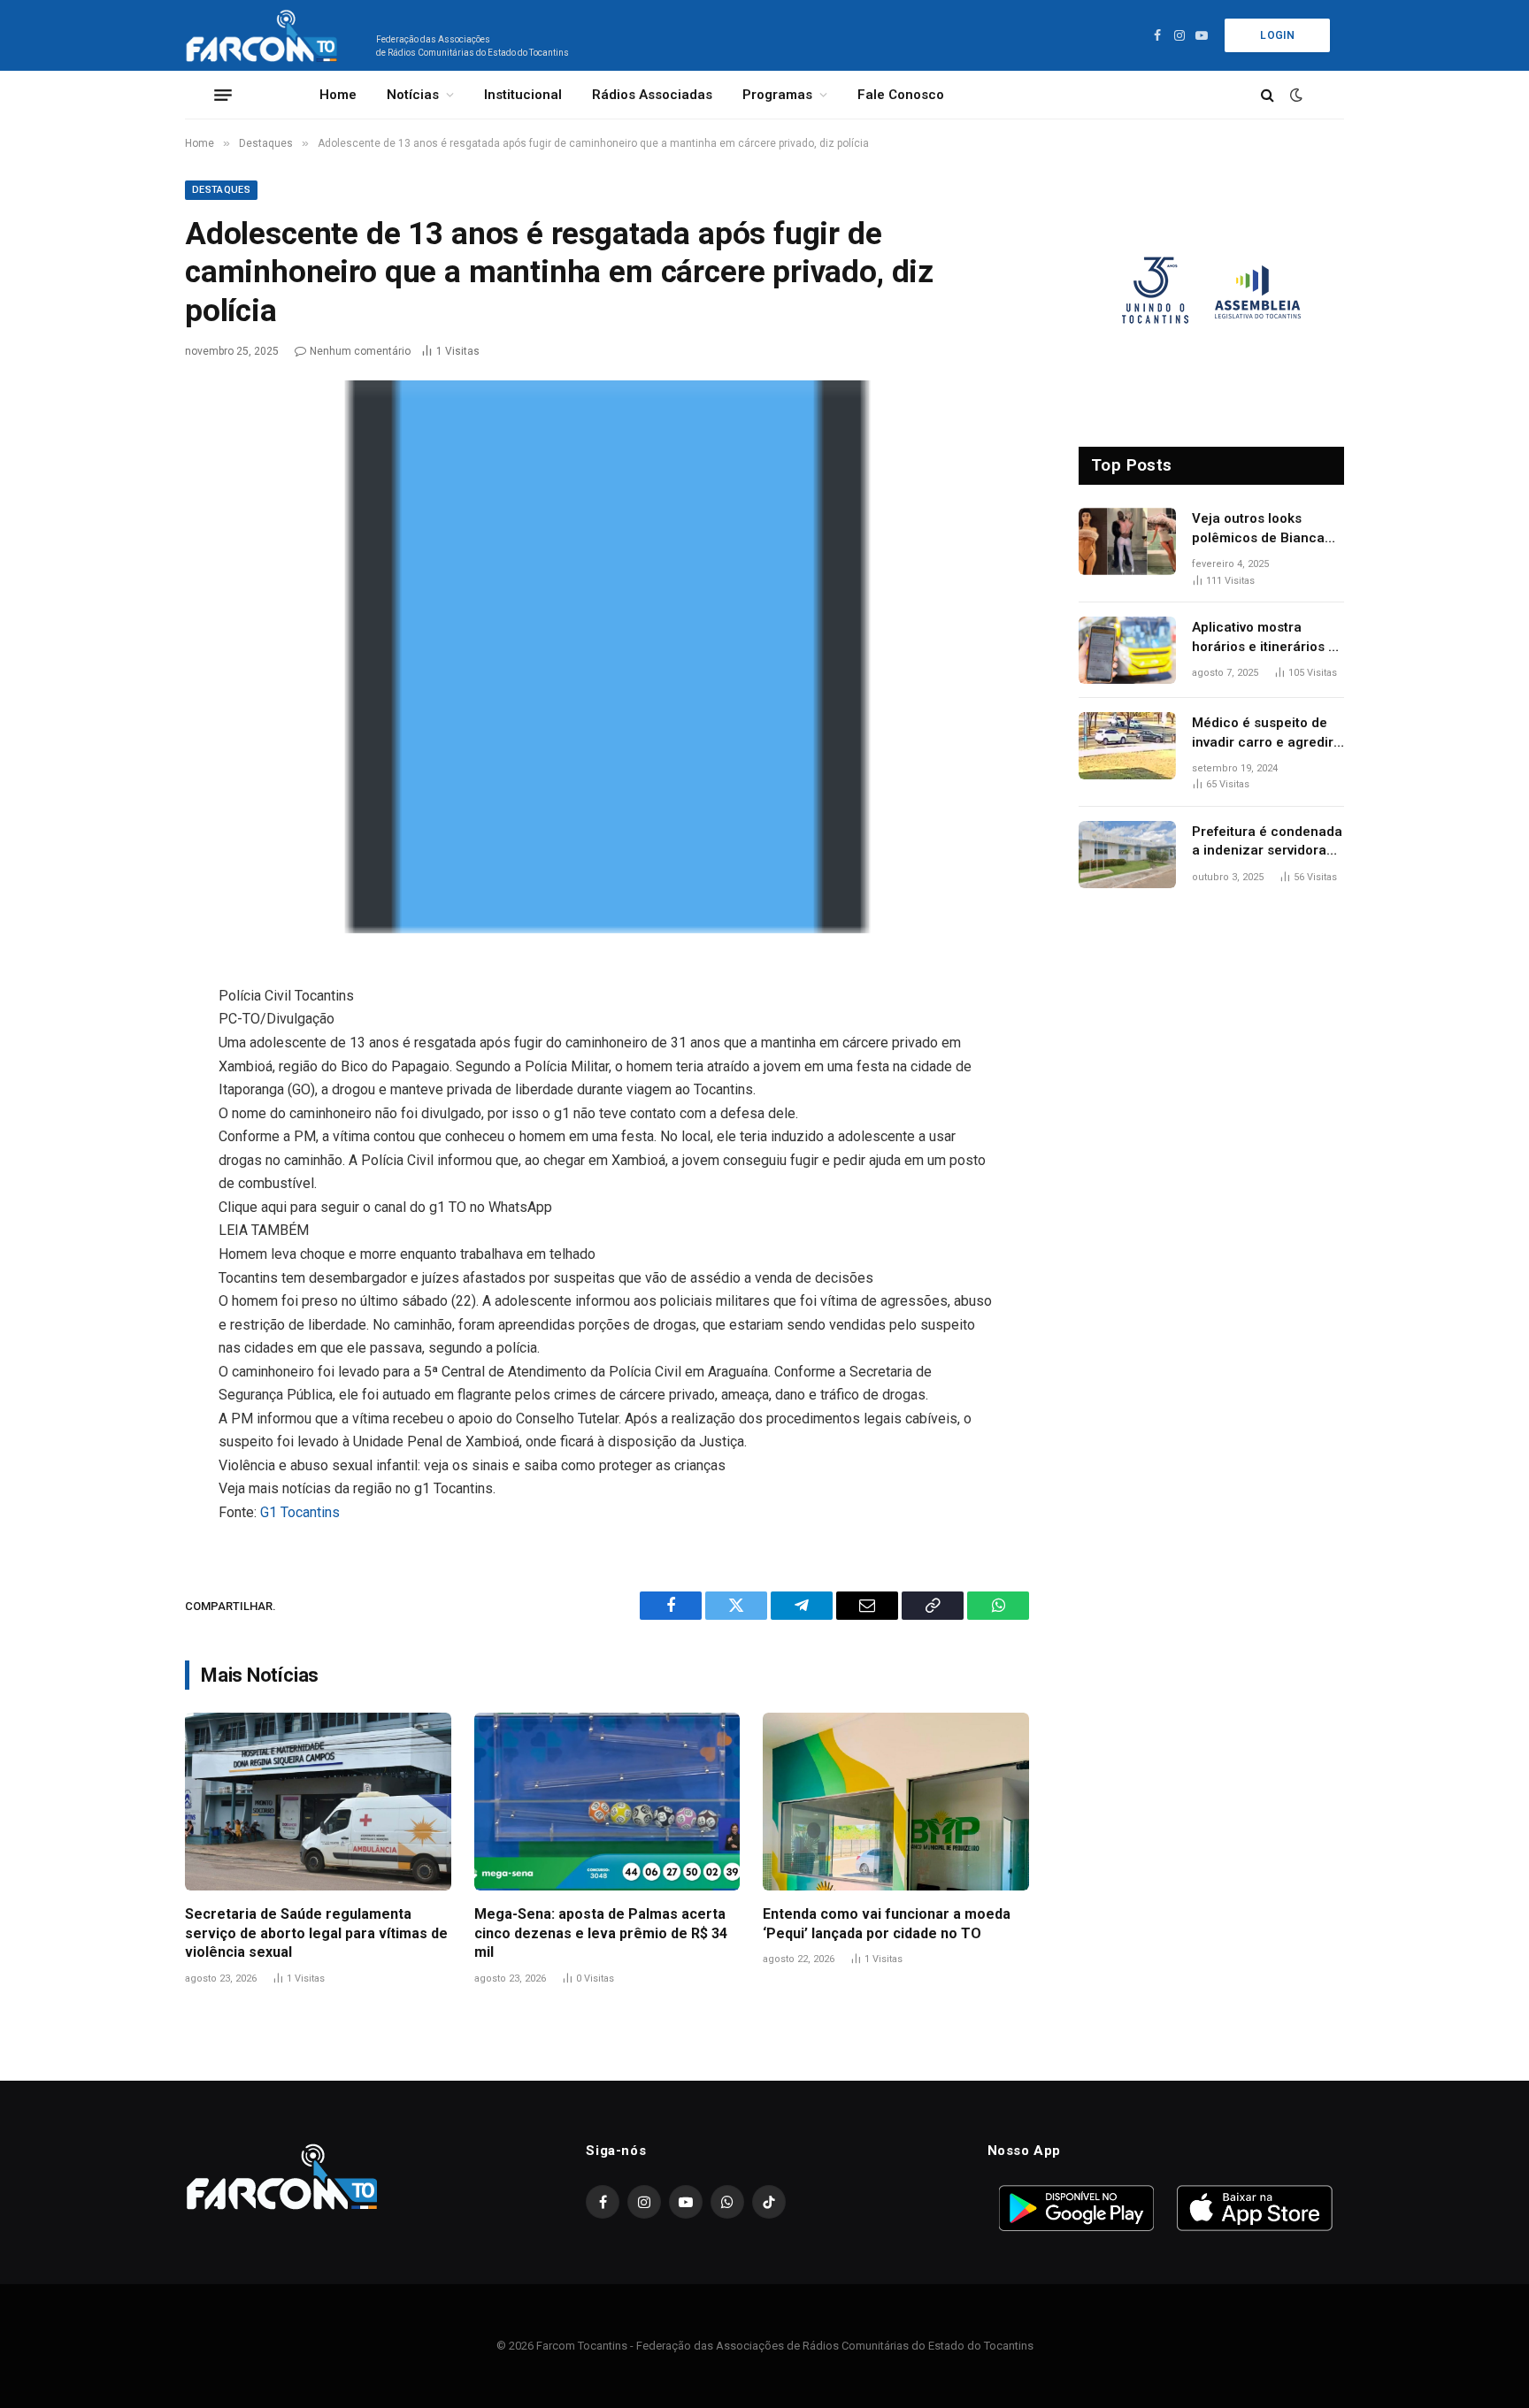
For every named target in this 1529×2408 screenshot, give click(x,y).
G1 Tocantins (300, 1512)
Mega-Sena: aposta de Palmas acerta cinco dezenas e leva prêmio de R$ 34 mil (601, 1933)
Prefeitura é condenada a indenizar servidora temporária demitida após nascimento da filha (1267, 842)
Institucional (523, 95)
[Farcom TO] (265, 35)
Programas (777, 95)
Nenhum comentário (360, 351)
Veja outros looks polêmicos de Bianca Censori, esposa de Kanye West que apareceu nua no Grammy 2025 (1258, 529)
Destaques (221, 190)
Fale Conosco (901, 95)
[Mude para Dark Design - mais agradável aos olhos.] (1295, 95)
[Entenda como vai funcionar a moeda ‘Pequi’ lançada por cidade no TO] (896, 1801)
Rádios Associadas (652, 95)
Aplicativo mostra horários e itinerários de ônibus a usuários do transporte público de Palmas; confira (1268, 638)
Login (1277, 35)
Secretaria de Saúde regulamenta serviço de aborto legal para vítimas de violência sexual (316, 1933)
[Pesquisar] (1268, 95)
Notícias (413, 95)
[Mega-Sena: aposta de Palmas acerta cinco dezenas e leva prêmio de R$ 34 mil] (607, 1801)
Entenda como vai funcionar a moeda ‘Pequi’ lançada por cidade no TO (887, 1924)
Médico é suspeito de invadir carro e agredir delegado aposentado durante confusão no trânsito (1263, 733)
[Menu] (223, 95)
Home (338, 95)
